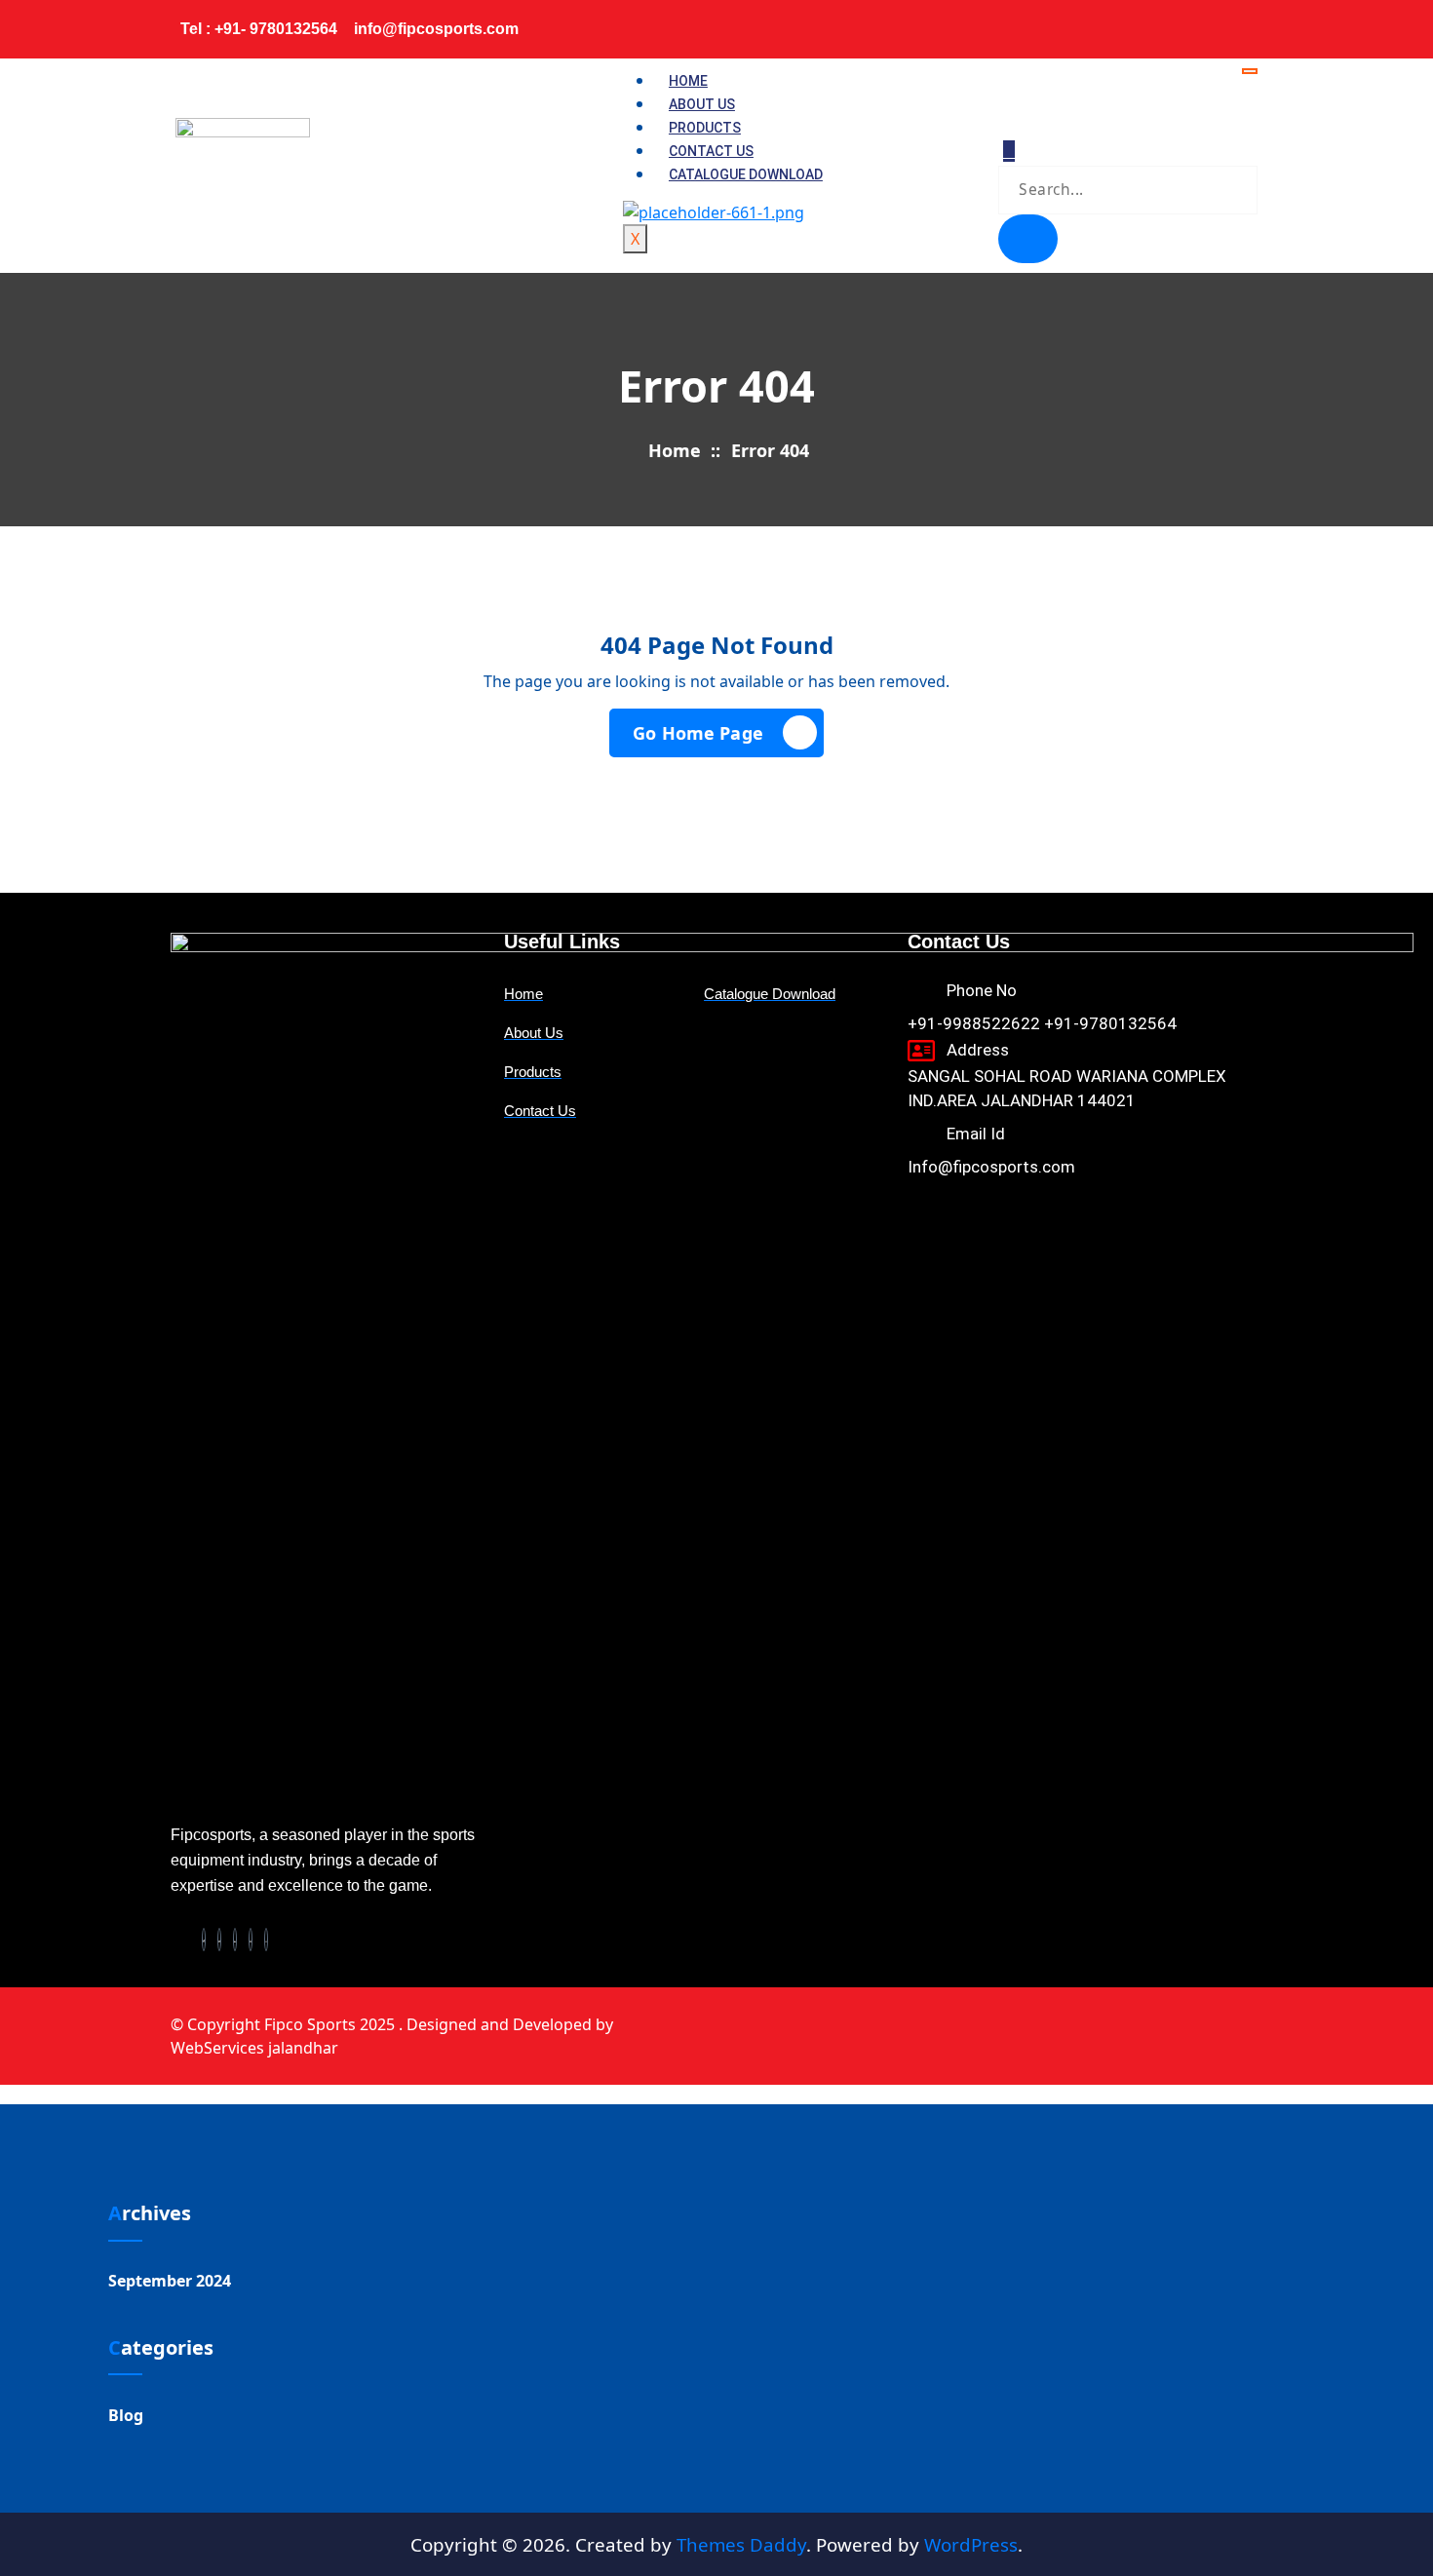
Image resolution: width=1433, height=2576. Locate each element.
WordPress (971, 2544)
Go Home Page (698, 733)
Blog (126, 2415)
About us (702, 104)
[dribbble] (251, 1940)
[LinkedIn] (1203, 21)
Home (688, 81)
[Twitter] (1181, 21)
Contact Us (711, 151)
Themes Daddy (741, 2544)
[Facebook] (1160, 21)
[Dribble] (1224, 21)
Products (705, 128)
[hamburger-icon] (1250, 71)
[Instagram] (1246, 21)
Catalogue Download (746, 174)
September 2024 (170, 2281)
